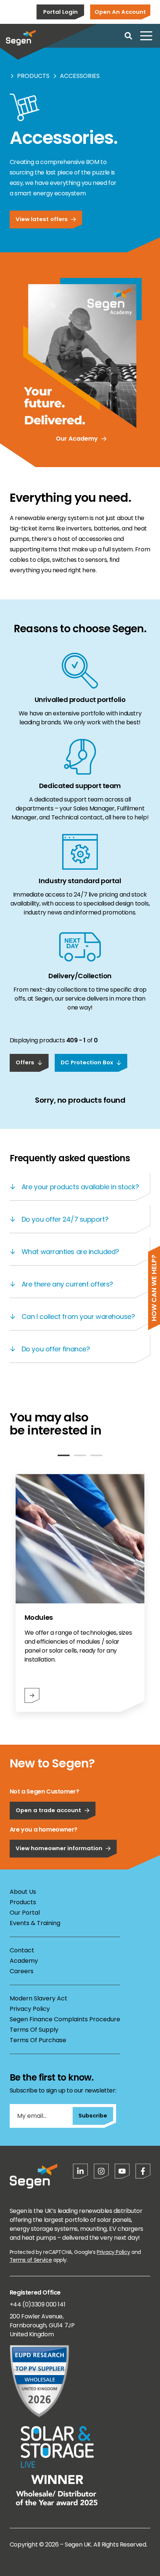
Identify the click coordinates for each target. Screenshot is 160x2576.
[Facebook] (143, 2171)
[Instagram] (101, 2171)
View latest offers (42, 219)
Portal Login (60, 12)
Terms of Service (31, 2260)
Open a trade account (48, 1810)
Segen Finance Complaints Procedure (65, 2019)
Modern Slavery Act (39, 1998)
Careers (22, 1971)
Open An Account (120, 12)
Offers (25, 1062)
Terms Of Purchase (38, 2040)
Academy (24, 1961)
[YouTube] (122, 2171)
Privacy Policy (30, 2009)
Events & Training (35, 1923)
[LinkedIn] (80, 2171)
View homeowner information (59, 1848)
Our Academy (77, 439)
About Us (23, 1892)
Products (33, 76)
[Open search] (128, 36)
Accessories (80, 76)
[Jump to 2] (80, 1455)
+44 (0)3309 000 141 (37, 2304)
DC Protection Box (87, 1062)
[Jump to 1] (64, 1455)
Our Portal (25, 1913)
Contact (22, 1950)
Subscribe (93, 2115)
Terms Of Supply (34, 2030)
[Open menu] (146, 36)
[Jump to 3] (96, 1455)
